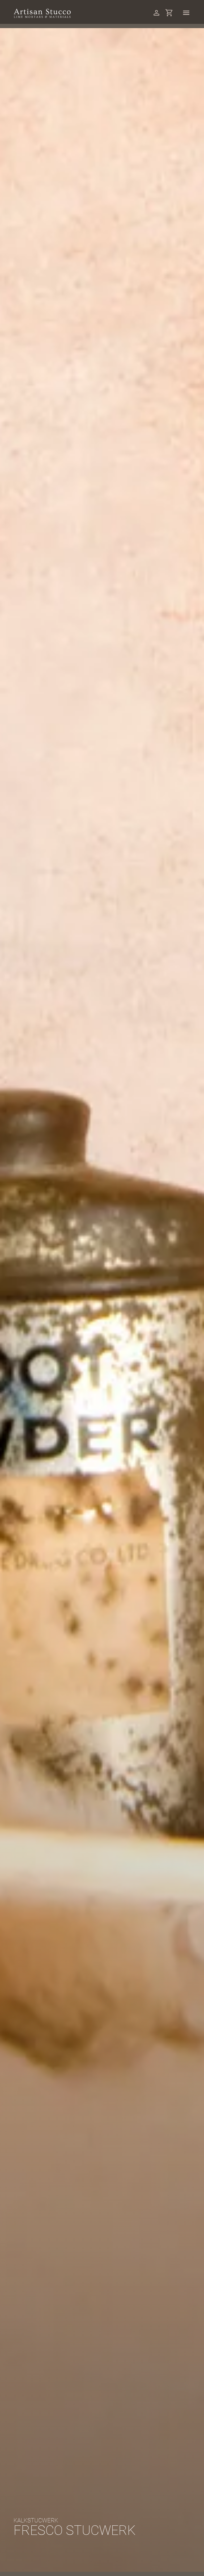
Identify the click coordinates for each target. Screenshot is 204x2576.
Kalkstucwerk (36, 2520)
